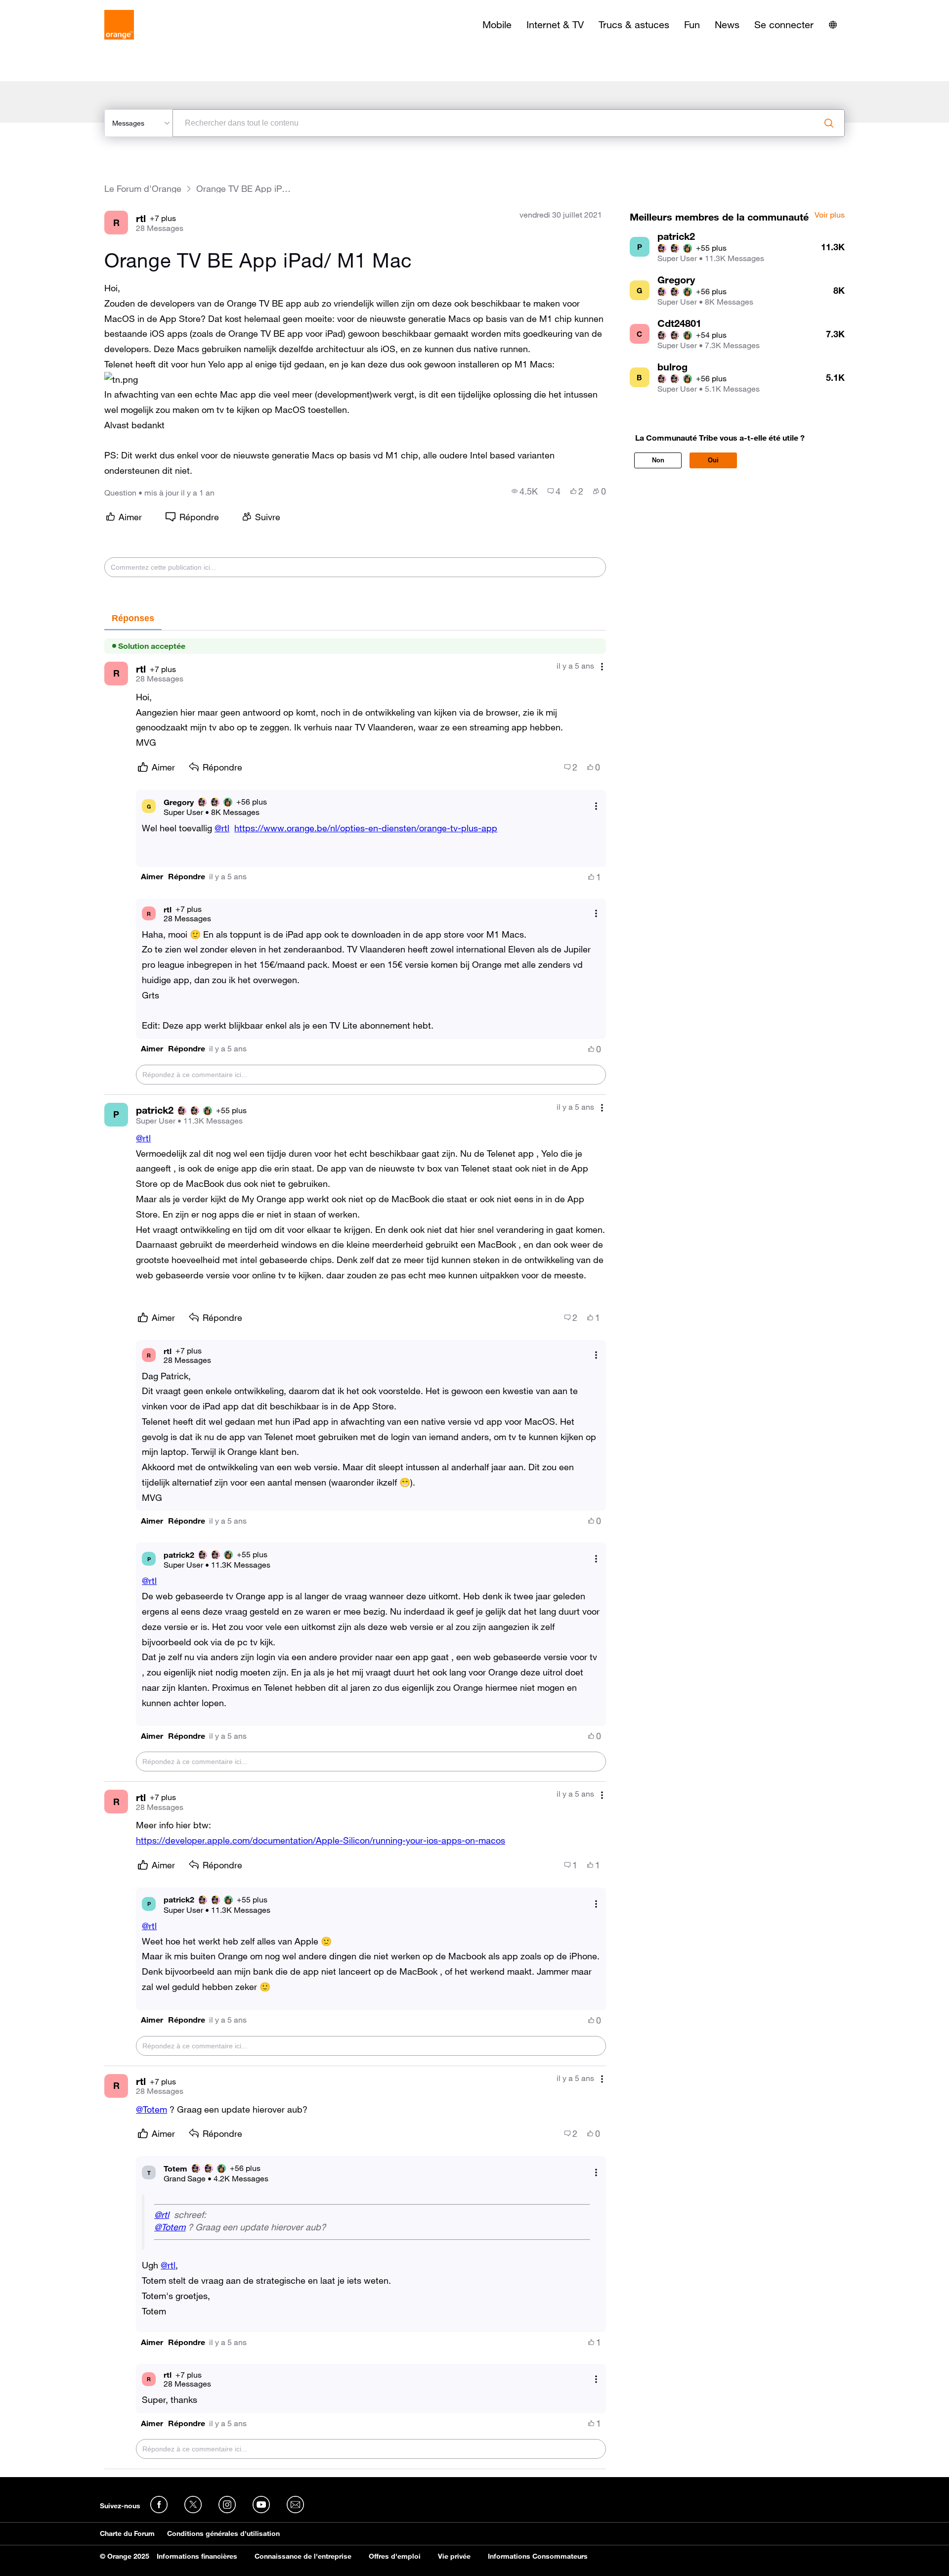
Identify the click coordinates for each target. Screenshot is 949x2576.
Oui (713, 460)
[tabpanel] (355, 1550)
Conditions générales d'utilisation (223, 2533)
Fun (692, 25)
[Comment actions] (602, 667)
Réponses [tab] (133, 618)
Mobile (497, 25)
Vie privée (454, 2556)
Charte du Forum (127, 2533)
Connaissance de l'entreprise (303, 2556)
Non (658, 460)
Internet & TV (555, 25)
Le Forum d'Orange (143, 189)
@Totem (151, 2109)
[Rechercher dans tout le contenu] (829, 123)
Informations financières (197, 2556)
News (727, 25)
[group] (525, 491)
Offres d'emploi (395, 2556)
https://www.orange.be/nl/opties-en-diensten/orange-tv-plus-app (366, 828)
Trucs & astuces (634, 25)
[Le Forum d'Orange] (119, 25)
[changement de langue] (833, 25)
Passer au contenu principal (53, 7)
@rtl (222, 828)
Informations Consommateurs (538, 2556)
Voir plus (830, 215)
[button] (121, 380)
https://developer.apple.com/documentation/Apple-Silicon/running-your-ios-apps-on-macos (321, 1840)
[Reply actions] (596, 806)
